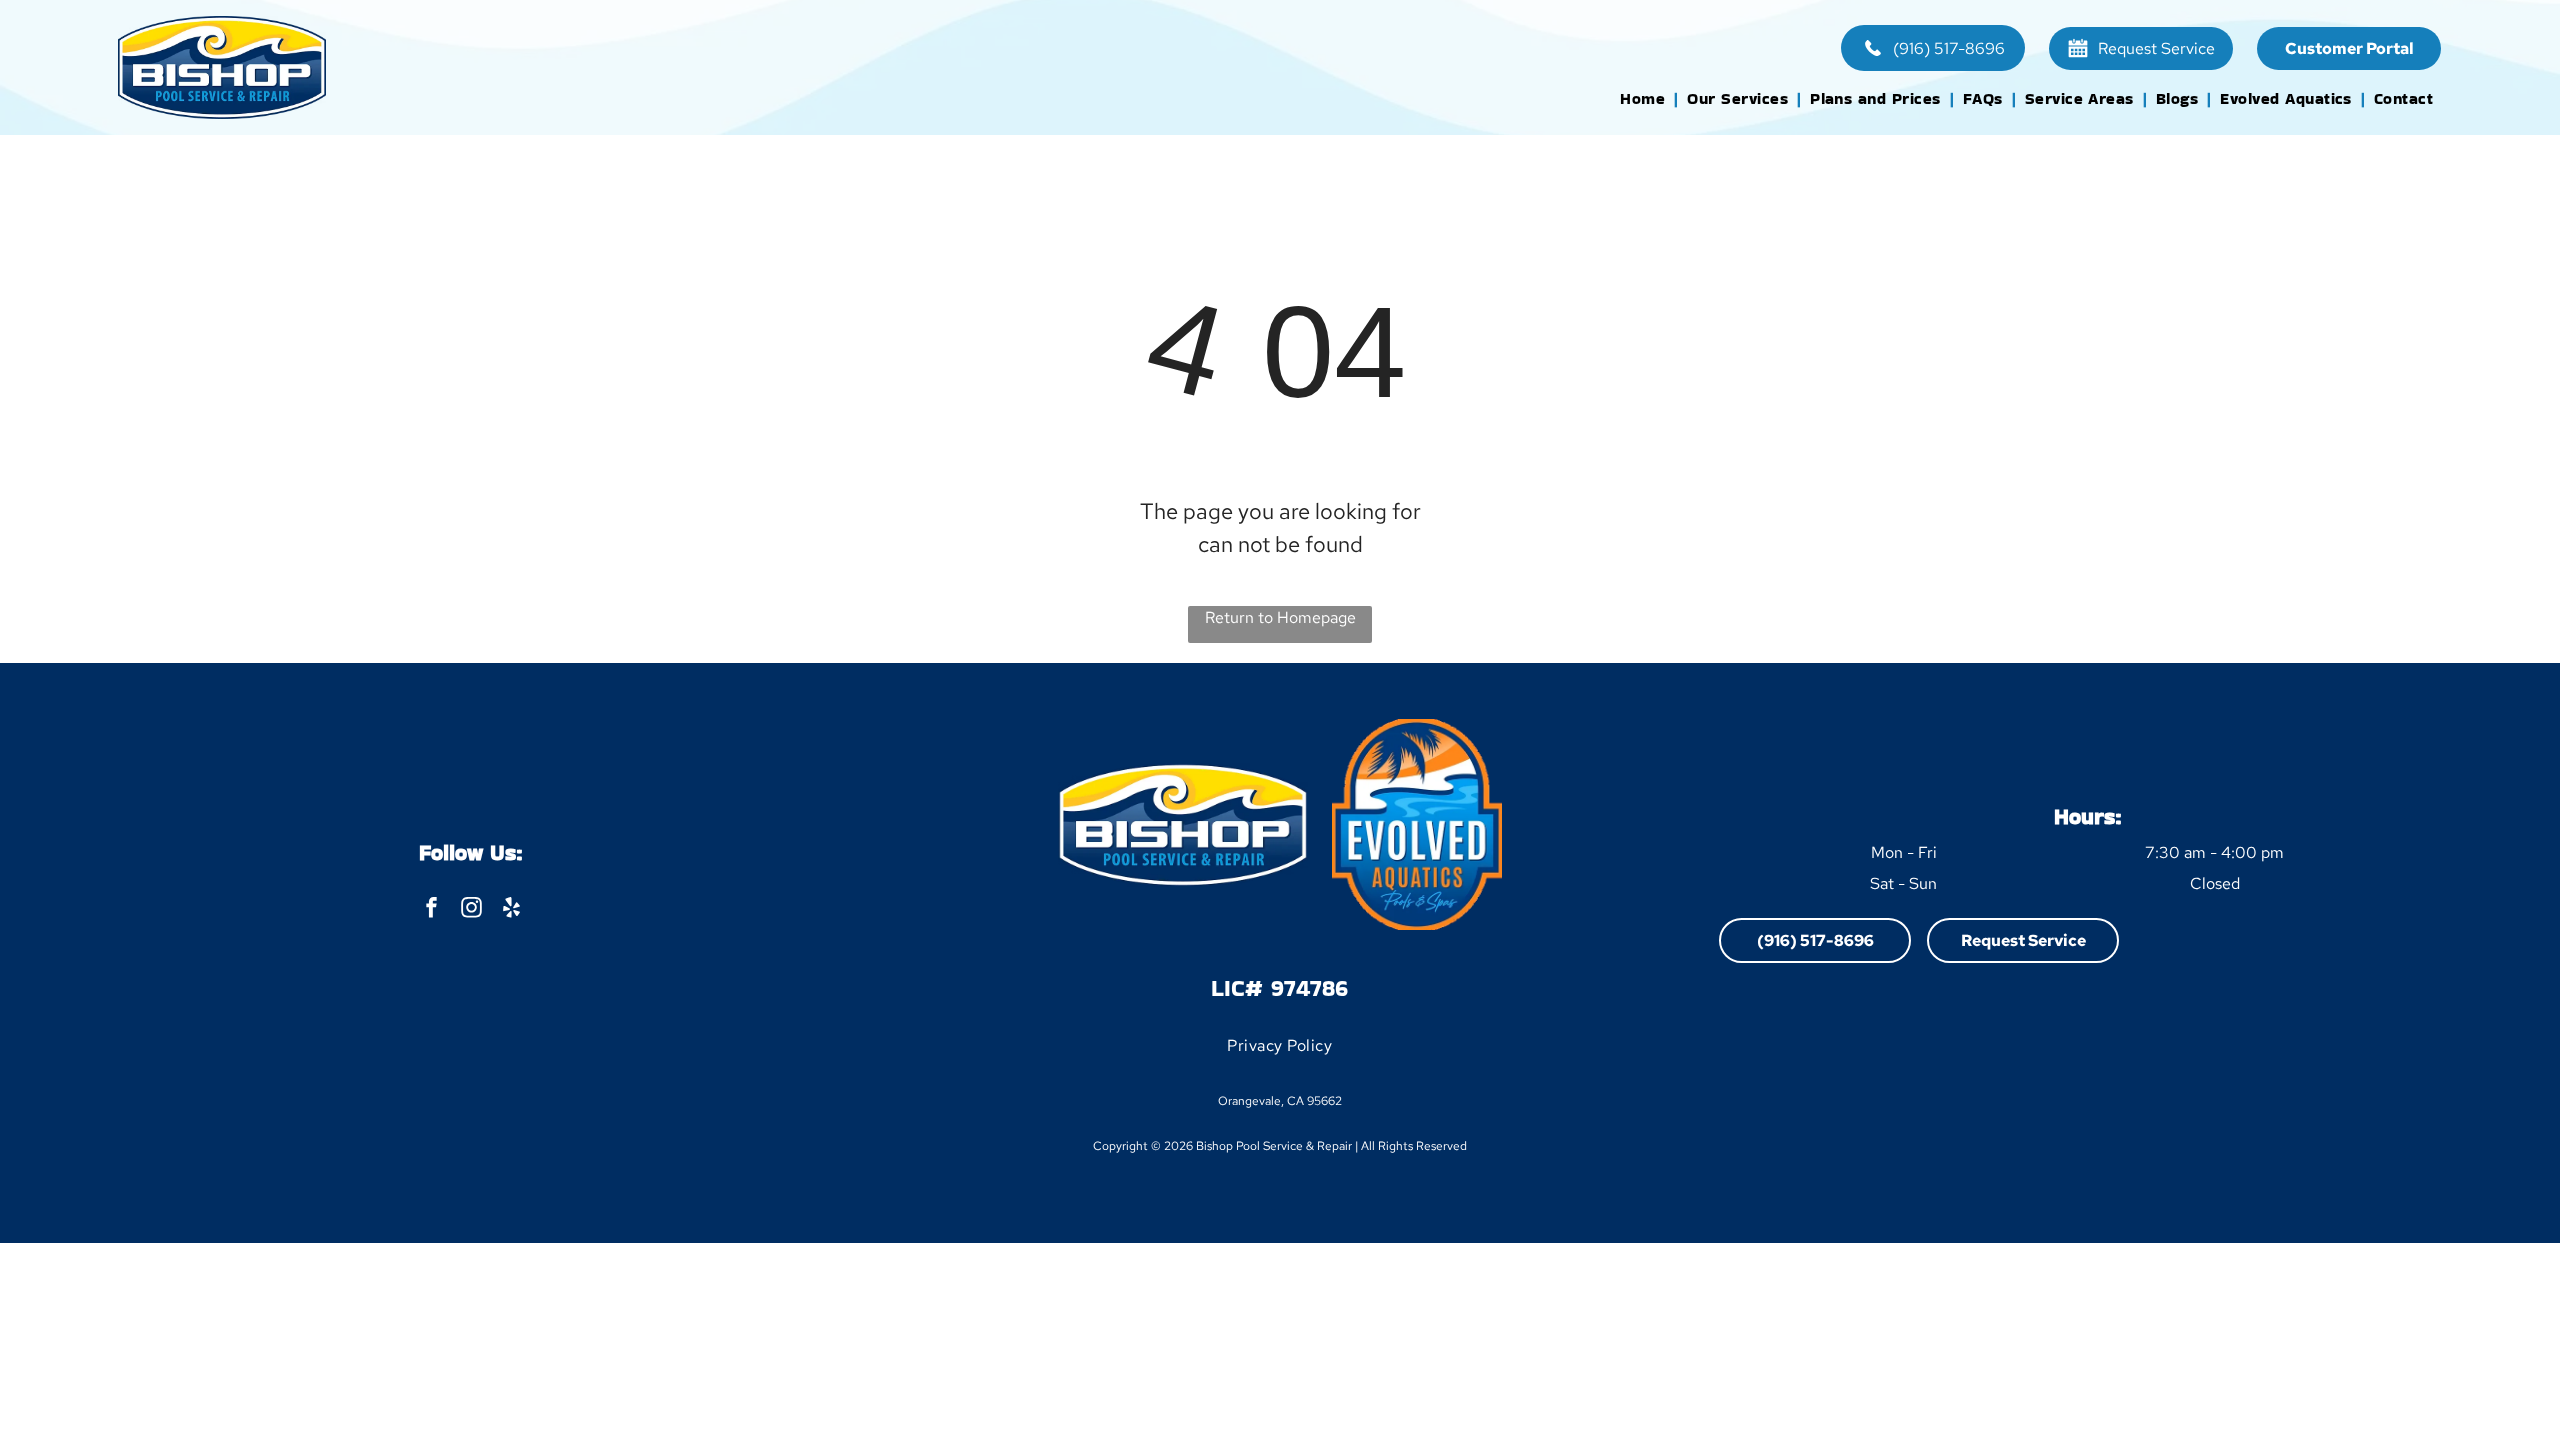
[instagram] (471, 910)
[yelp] (511, 910)
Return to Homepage (1280, 617)
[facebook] (431, 910)
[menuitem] (1645, 98)
